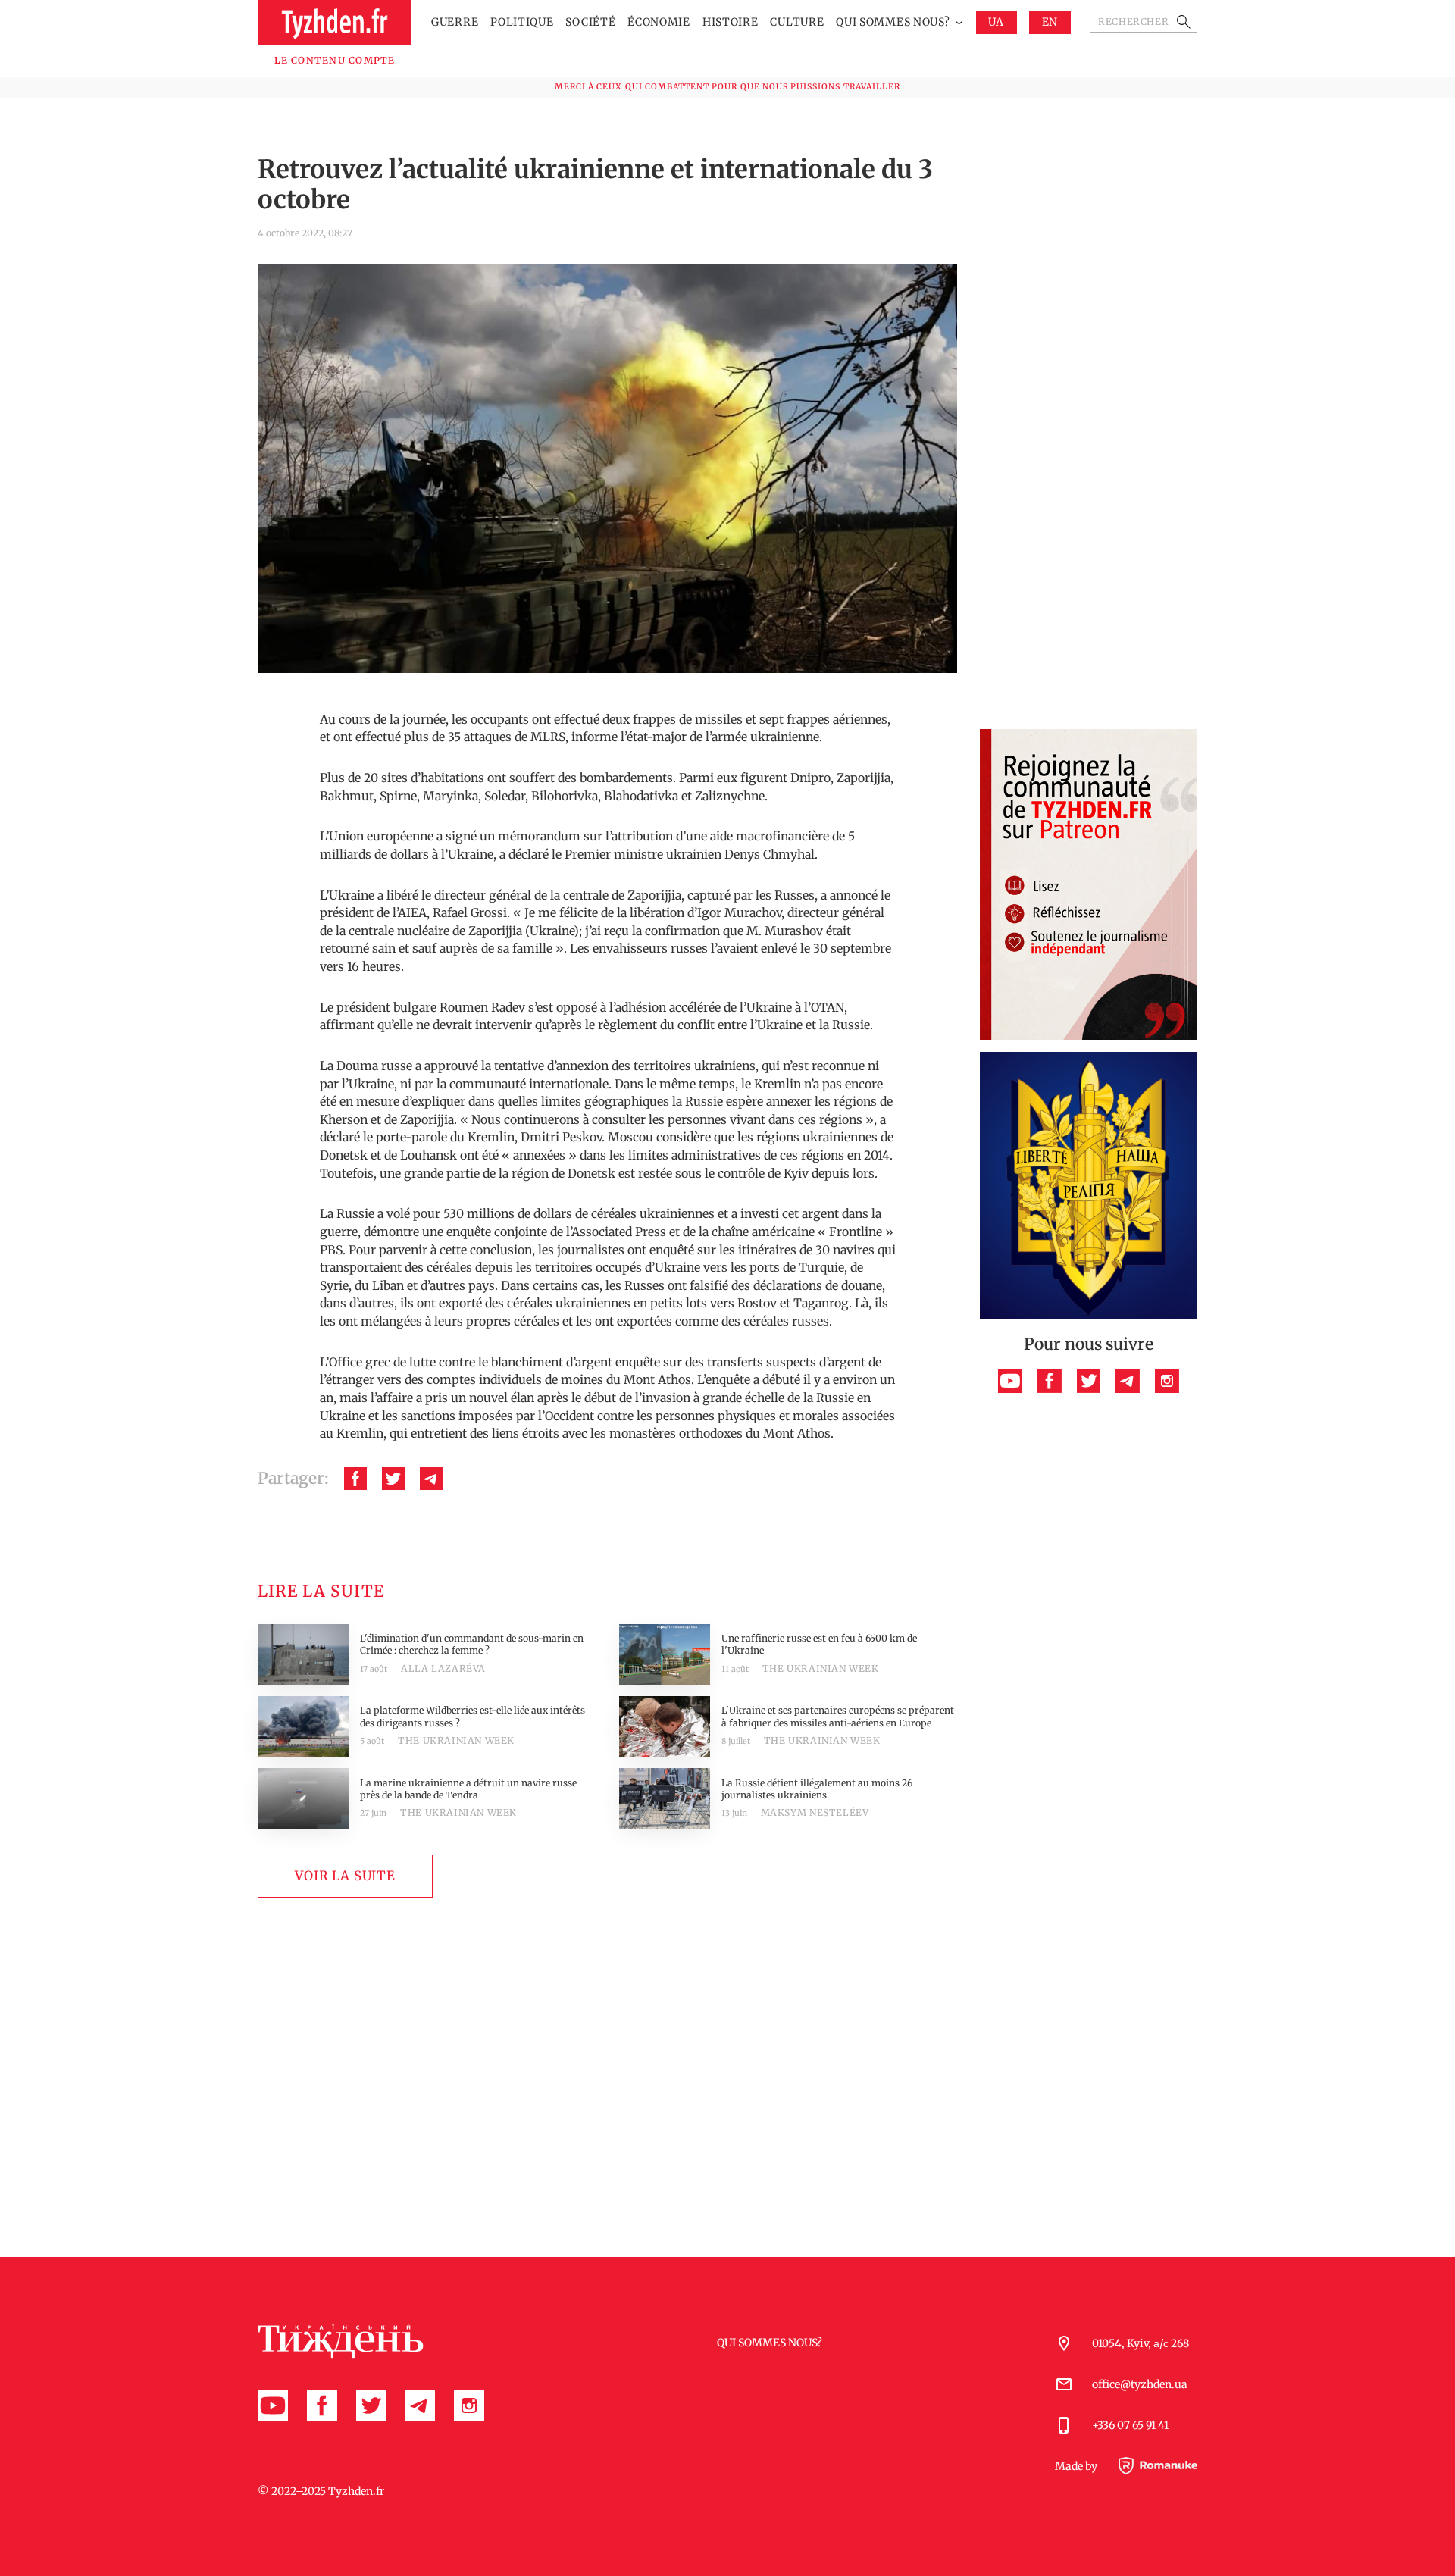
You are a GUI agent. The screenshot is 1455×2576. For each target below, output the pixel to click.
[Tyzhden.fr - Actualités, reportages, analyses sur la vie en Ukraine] (335, 22)
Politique (522, 22)
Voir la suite (345, 1876)
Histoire (731, 22)
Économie (659, 22)
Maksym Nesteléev (815, 1812)
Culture (797, 22)
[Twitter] (393, 1479)
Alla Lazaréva (443, 1668)
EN (1050, 22)
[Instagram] (1167, 1381)
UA (996, 22)
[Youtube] (1010, 1381)
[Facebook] (355, 1479)
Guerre (455, 22)
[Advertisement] (1089, 490)
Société (590, 22)
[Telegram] (431, 1479)
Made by (1077, 2466)
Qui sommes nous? (893, 22)
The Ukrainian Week (821, 1668)
